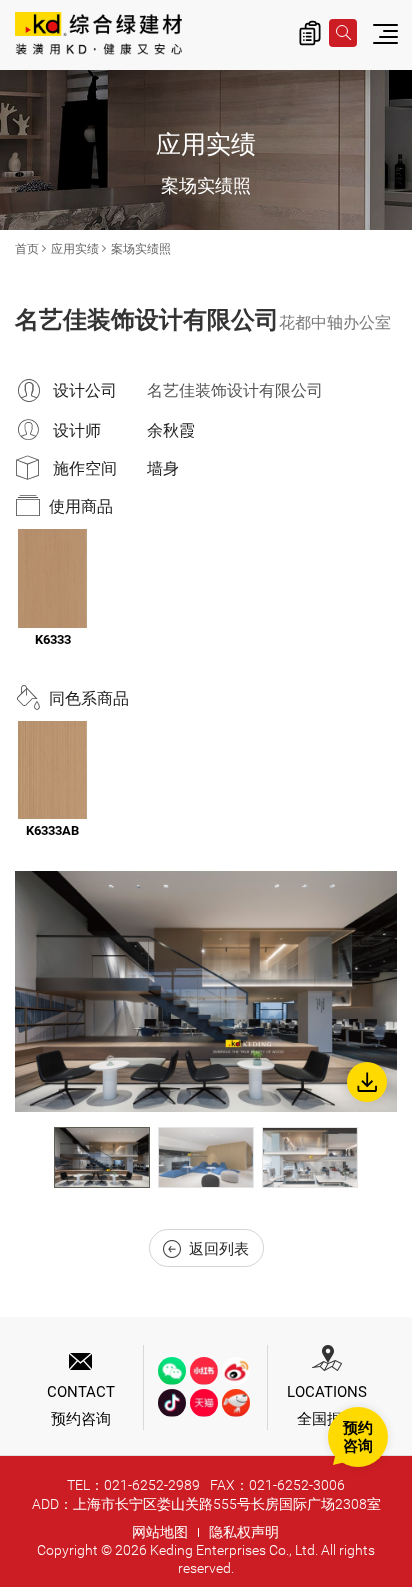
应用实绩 (75, 249)
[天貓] (204, 1403)
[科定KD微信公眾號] (172, 1371)
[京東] (236, 1403)
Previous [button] (35, 1158)
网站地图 (160, 1532)
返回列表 (219, 1249)
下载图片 (367, 1082)
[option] (206, 991)
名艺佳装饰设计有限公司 (235, 390)
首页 (27, 249)
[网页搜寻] (343, 33)
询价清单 (310, 33)
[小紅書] (204, 1371)
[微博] (236, 1371)
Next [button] (377, 1158)
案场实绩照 (141, 249)
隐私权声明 (244, 1532)
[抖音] (172, 1403)
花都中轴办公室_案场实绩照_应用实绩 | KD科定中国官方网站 (98, 35)
